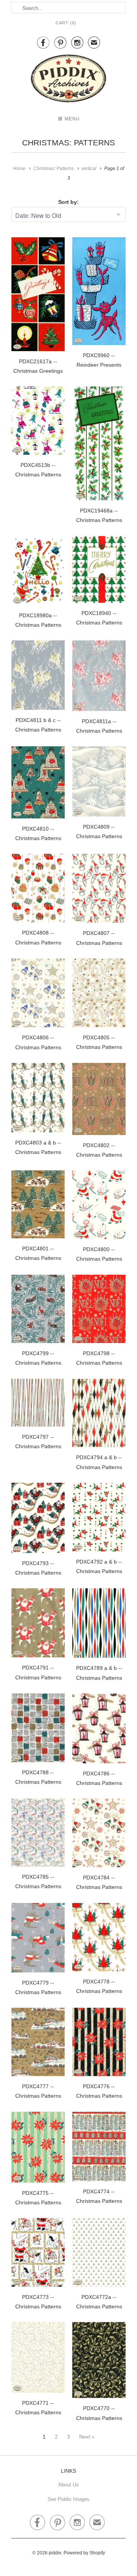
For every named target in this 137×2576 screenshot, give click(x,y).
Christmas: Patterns (68, 143)
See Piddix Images (68, 2499)
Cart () (66, 23)
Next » (87, 2437)
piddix (55, 2553)
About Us (68, 2485)
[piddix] (68, 80)
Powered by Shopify (84, 2553)
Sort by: (68, 202)
